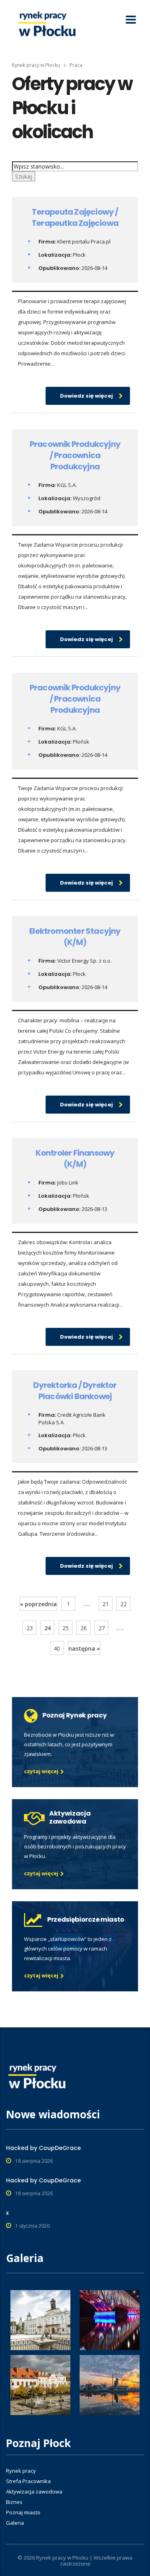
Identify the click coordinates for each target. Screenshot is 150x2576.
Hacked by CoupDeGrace (43, 2148)
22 (124, 1604)
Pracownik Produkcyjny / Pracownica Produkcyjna (75, 455)
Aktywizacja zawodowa (34, 2492)
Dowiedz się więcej (86, 396)
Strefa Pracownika (28, 2481)
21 (106, 1604)
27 (102, 1628)
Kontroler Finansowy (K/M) (75, 1158)
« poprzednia (38, 1604)
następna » (84, 1648)
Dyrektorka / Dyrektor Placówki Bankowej (75, 1391)
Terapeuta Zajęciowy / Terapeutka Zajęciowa (75, 217)
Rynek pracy (21, 2471)
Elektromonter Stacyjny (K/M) (75, 937)
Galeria (15, 2523)
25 (66, 1628)
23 (30, 1628)
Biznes (14, 2502)
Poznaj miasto (23, 2512)
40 (57, 1648)
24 (48, 1628)
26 (84, 1628)
